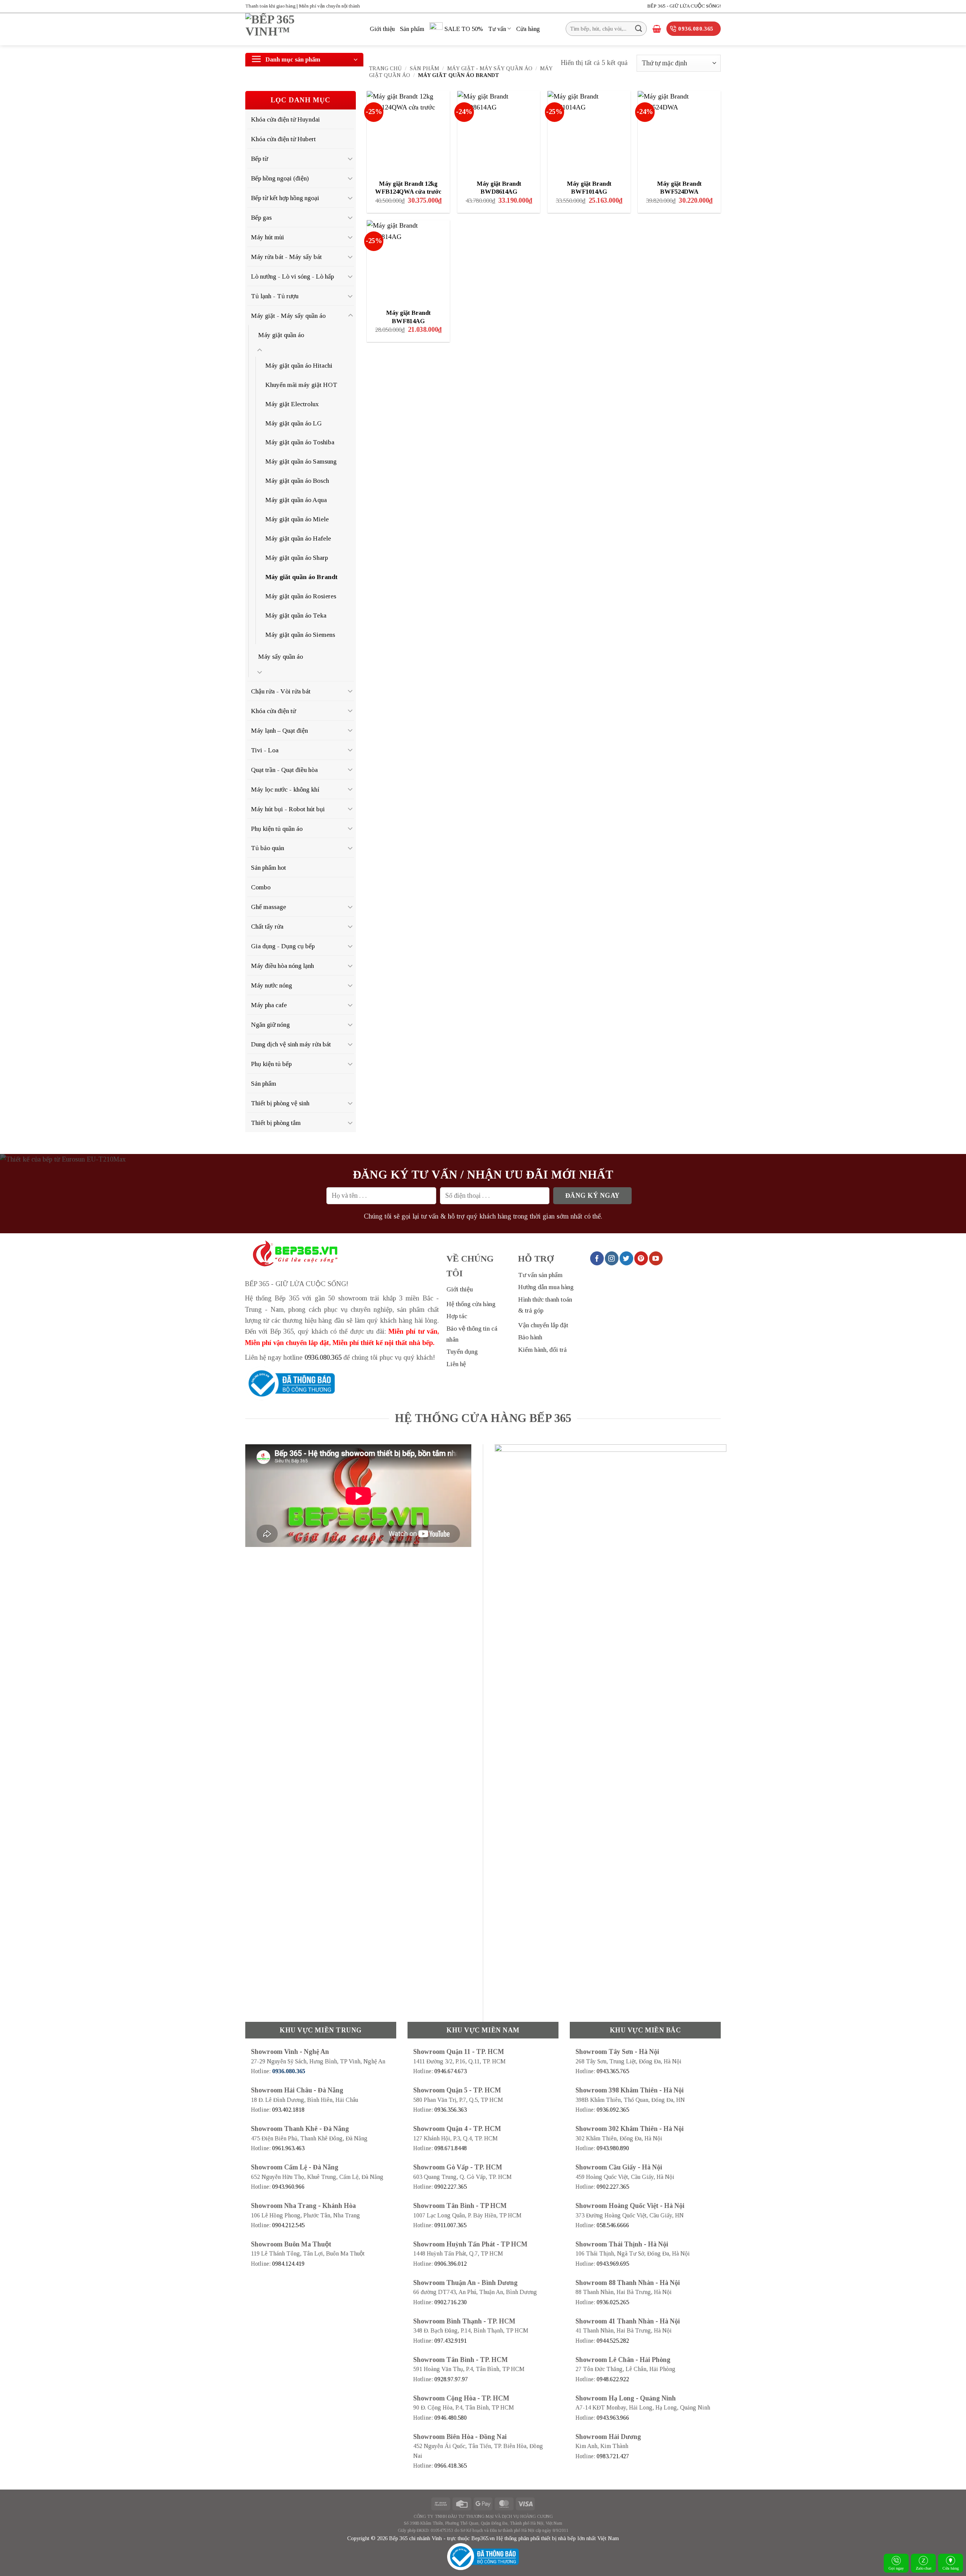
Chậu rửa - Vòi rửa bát (281, 691)
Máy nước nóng (271, 985)
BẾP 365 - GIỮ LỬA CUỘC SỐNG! (684, 6)
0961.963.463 (288, 2148)
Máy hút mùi (268, 237)
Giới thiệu (382, 29)
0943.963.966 (613, 2418)
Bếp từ (259, 159)
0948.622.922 (613, 2379)
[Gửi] (639, 29)
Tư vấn (497, 29)
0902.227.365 (451, 2187)
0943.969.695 (613, 2264)
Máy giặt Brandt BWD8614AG (499, 188)
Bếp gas (261, 217)
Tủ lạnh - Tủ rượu (275, 296)
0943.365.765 (613, 2071)
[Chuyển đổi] (351, 159)
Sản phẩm (412, 29)
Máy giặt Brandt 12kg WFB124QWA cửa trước (408, 188)
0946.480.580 (451, 2418)
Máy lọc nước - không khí (285, 789)
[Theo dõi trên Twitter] (626, 1258)
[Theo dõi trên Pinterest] (641, 1258)
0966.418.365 (451, 2466)
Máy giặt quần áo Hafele (298, 538)
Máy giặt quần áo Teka (296, 615)
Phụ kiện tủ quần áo (277, 829)
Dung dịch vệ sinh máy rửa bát (291, 1044)
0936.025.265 (613, 2302)
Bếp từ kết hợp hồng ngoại (285, 198)
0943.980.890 (613, 2148)
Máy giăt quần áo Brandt (301, 577)
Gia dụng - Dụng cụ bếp (283, 946)
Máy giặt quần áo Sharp (297, 558)
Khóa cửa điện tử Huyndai (285, 119)
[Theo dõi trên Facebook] (597, 1258)
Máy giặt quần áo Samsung (301, 461)
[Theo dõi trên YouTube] (656, 1258)
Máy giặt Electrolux (292, 404)
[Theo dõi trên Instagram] (612, 1258)
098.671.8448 (451, 2148)
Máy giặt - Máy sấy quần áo (490, 68)
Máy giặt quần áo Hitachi (299, 365)
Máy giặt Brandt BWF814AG (408, 317)
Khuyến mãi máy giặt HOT (301, 385)
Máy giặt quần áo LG (294, 423)
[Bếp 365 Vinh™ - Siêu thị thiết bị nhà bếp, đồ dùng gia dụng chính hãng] (302, 29)
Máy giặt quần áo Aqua (296, 500)
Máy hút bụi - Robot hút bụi (288, 809)
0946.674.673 (451, 2071)
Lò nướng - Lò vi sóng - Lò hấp (292, 276)
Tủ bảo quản (268, 848)
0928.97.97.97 (451, 2379)
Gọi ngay (896, 2568)
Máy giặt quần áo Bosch (297, 481)
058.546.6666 (613, 2225)
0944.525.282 (613, 2341)
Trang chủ (385, 68)
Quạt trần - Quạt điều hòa (284, 770)
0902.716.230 (451, 2302)
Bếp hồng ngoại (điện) (280, 178)
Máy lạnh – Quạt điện (279, 730)
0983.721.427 (613, 2456)
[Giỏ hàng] (657, 29)
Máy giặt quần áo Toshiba (300, 442)
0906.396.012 (451, 2264)
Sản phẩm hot (268, 867)
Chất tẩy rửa (267, 926)
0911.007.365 (450, 2225)
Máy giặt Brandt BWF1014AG (589, 188)
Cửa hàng (951, 2568)
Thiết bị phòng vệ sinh (280, 1103)
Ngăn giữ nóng (270, 1025)
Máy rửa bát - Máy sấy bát (286, 257)
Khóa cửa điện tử (273, 711)
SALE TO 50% (464, 29)
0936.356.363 (451, 2110)
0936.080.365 (323, 1357)
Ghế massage (268, 907)
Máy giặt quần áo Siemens (300, 635)
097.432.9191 (451, 2341)
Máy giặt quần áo (281, 335)
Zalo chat (924, 2568)
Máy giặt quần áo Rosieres (301, 596)
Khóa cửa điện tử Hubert (283, 139)
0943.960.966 (288, 2187)
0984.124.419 (288, 2264)
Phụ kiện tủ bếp (271, 1064)
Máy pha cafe (269, 1005)
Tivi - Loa (265, 750)
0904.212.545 (288, 2225)
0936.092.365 (613, 2110)
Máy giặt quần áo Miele (297, 519)
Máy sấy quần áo (281, 656)
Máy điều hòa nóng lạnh (282, 966)
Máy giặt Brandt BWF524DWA (679, 188)
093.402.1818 (288, 2110)
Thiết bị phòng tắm (276, 1123)
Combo (261, 887)
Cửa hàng (528, 29)
